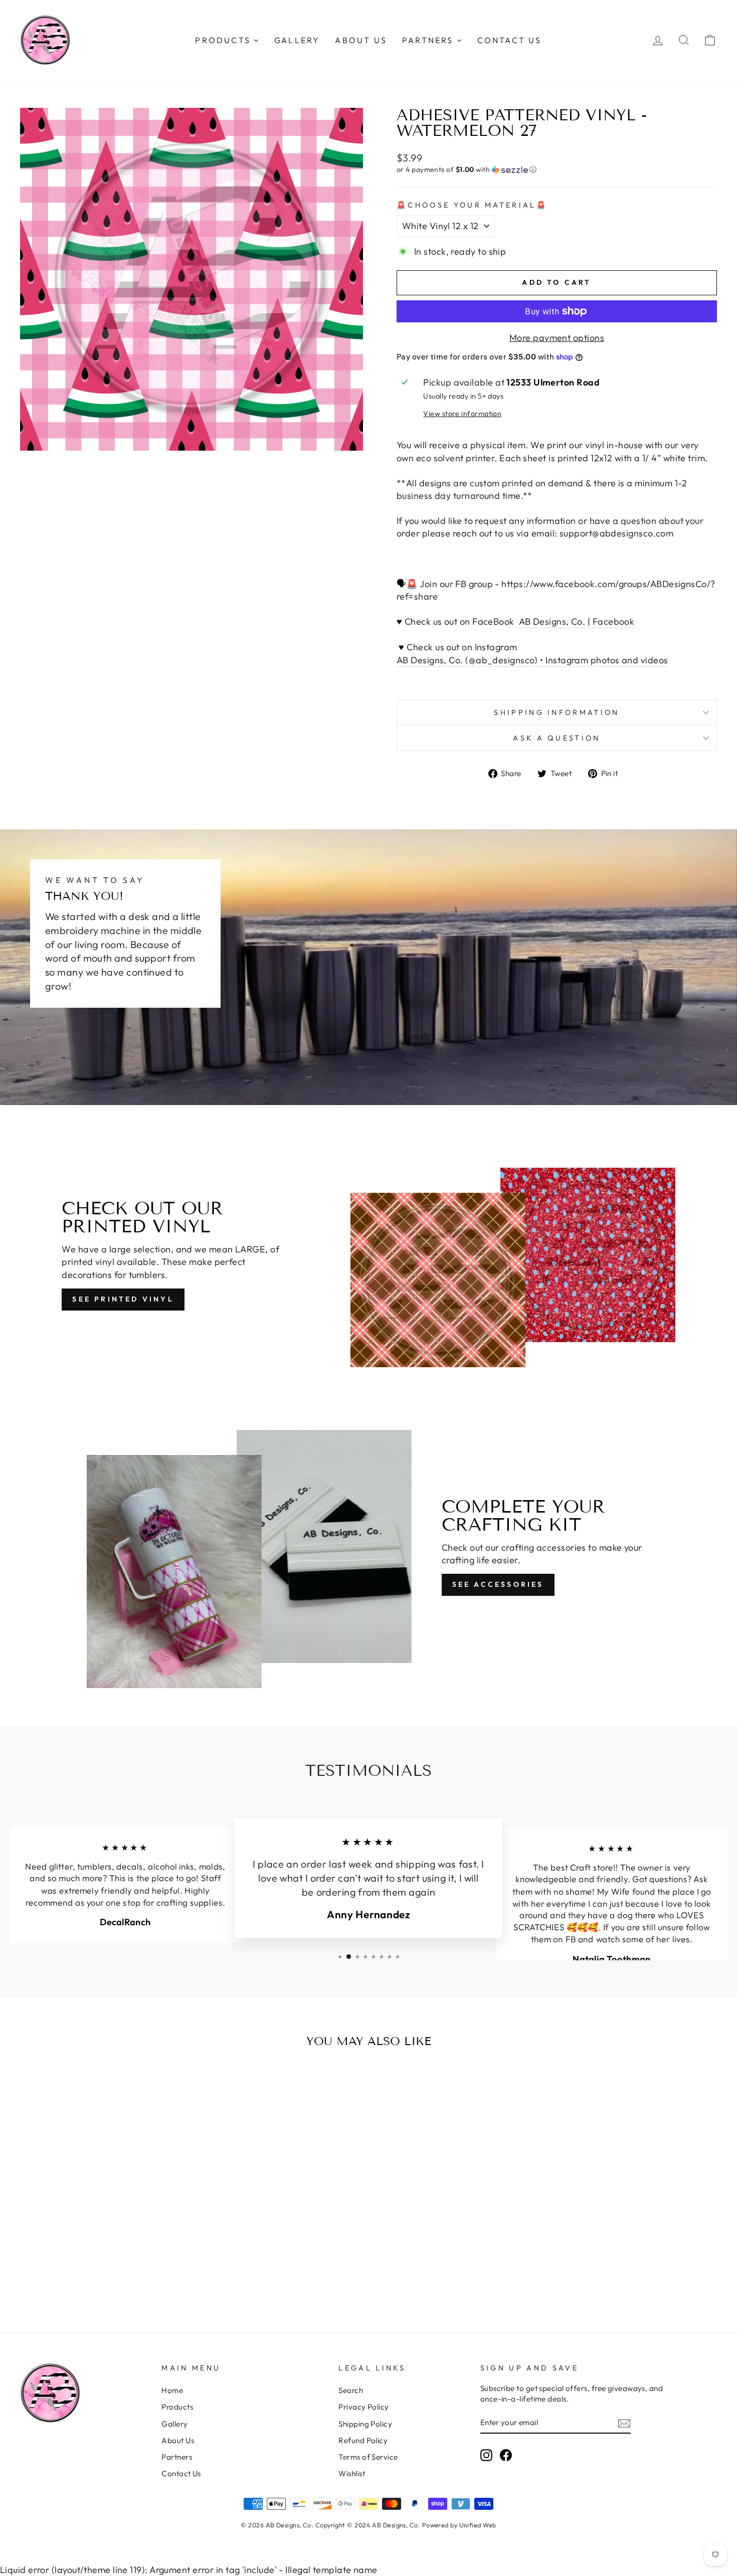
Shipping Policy (365, 2424)
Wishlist (352, 2473)
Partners (177, 2457)
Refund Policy (363, 2440)
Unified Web (478, 2525)
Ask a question (557, 738)
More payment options (557, 338)
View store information (462, 414)
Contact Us (181, 2473)
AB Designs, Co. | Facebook (575, 621)
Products (177, 2407)
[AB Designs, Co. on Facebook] (506, 2455)
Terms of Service (368, 2457)
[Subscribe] (624, 2423)
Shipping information (557, 712)
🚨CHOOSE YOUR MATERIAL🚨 (472, 205)
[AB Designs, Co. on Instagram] (486, 2455)
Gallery (174, 2424)
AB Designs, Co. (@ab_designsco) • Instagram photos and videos (532, 660)
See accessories (498, 1584)
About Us (178, 2440)
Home (172, 2390)
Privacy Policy (363, 2407)
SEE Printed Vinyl (123, 1299)
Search (351, 2390)
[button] (557, 170)
